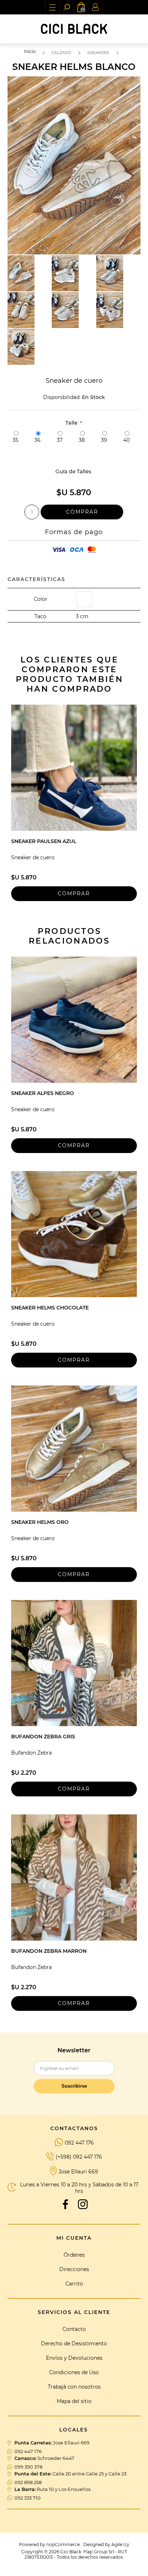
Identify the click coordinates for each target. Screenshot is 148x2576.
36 (38, 440)
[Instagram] (83, 2204)
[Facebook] (65, 2204)
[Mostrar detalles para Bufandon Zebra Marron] (74, 1877)
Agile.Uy (120, 2544)
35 (15, 440)
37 (60, 440)
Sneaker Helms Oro (40, 1522)
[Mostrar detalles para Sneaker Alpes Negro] (74, 1020)
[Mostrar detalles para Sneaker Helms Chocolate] (74, 1234)
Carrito (74, 2284)
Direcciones (74, 2269)
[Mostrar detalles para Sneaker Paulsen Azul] (74, 768)
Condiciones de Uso (74, 2372)
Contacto (74, 2329)
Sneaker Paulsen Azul (44, 841)
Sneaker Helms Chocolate (50, 1308)
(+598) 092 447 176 (79, 2157)
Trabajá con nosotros (74, 2387)
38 (82, 440)
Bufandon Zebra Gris (43, 1737)
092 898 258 (28, 2482)
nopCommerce (63, 2544)
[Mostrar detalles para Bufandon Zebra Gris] (74, 1663)
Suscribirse (74, 2086)
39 (104, 440)
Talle (72, 423)
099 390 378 (28, 2467)
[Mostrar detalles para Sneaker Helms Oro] (74, 1449)
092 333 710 (27, 2498)
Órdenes (74, 2255)
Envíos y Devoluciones (74, 2358)
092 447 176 (79, 2143)
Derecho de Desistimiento (74, 2344)
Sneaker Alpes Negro (43, 1093)
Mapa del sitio (74, 2401)
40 (126, 440)
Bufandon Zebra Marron (49, 1951)
